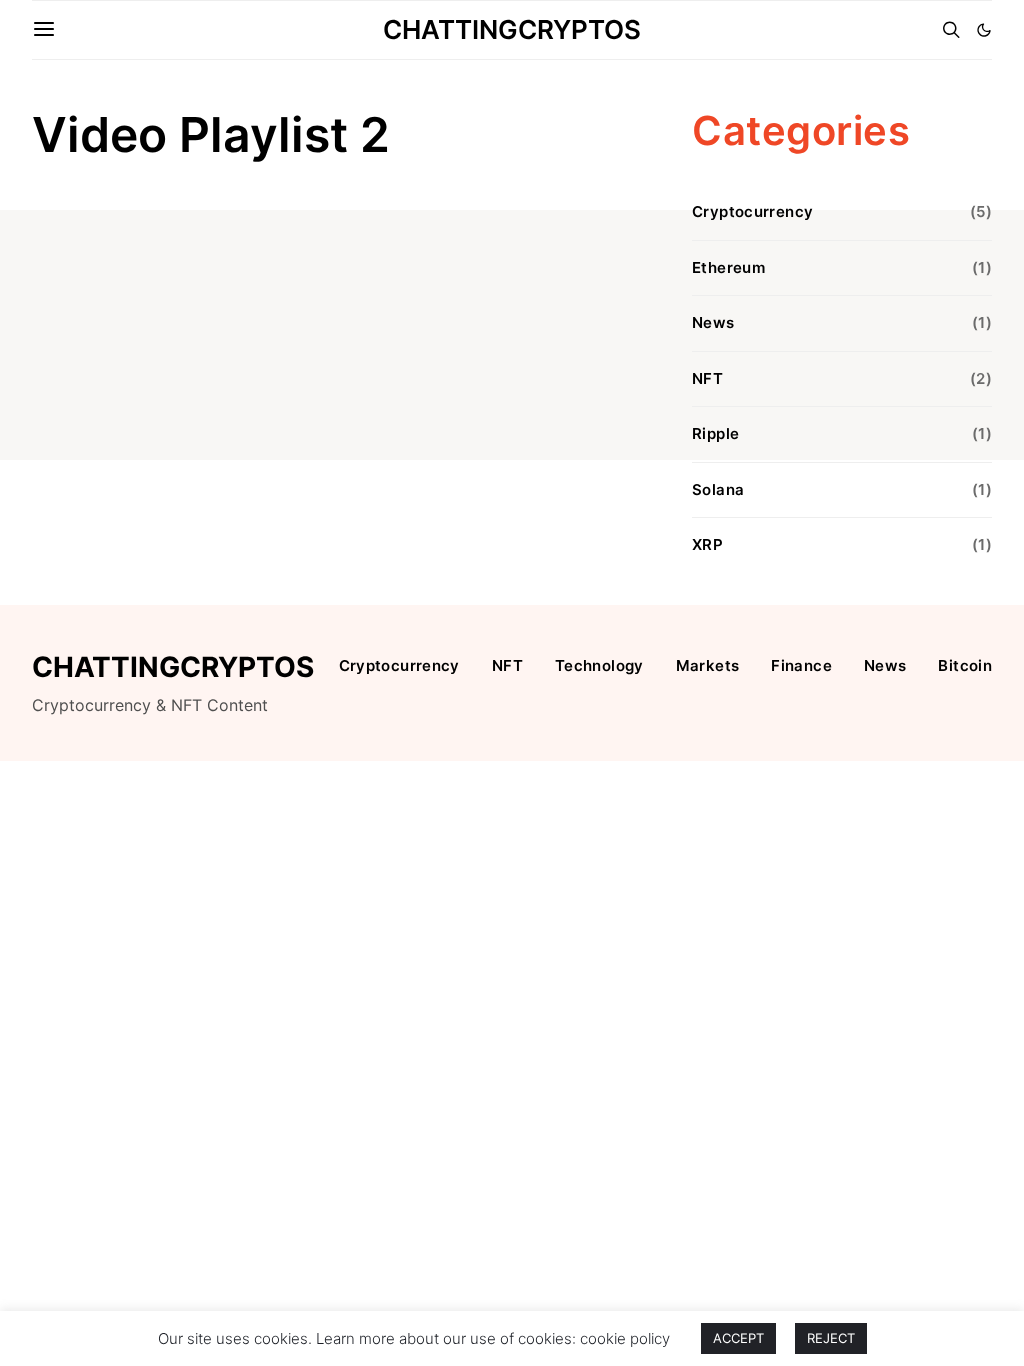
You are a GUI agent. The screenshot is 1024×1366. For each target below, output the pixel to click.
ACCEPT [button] (738, 1338)
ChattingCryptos (512, 29)
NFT (707, 378)
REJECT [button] (831, 1338)
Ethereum (728, 267)
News (713, 322)
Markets (708, 665)
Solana (718, 489)
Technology (599, 665)
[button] (984, 30)
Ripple (715, 433)
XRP (707, 544)
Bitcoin (965, 665)
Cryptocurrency (752, 211)
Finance (801, 665)
